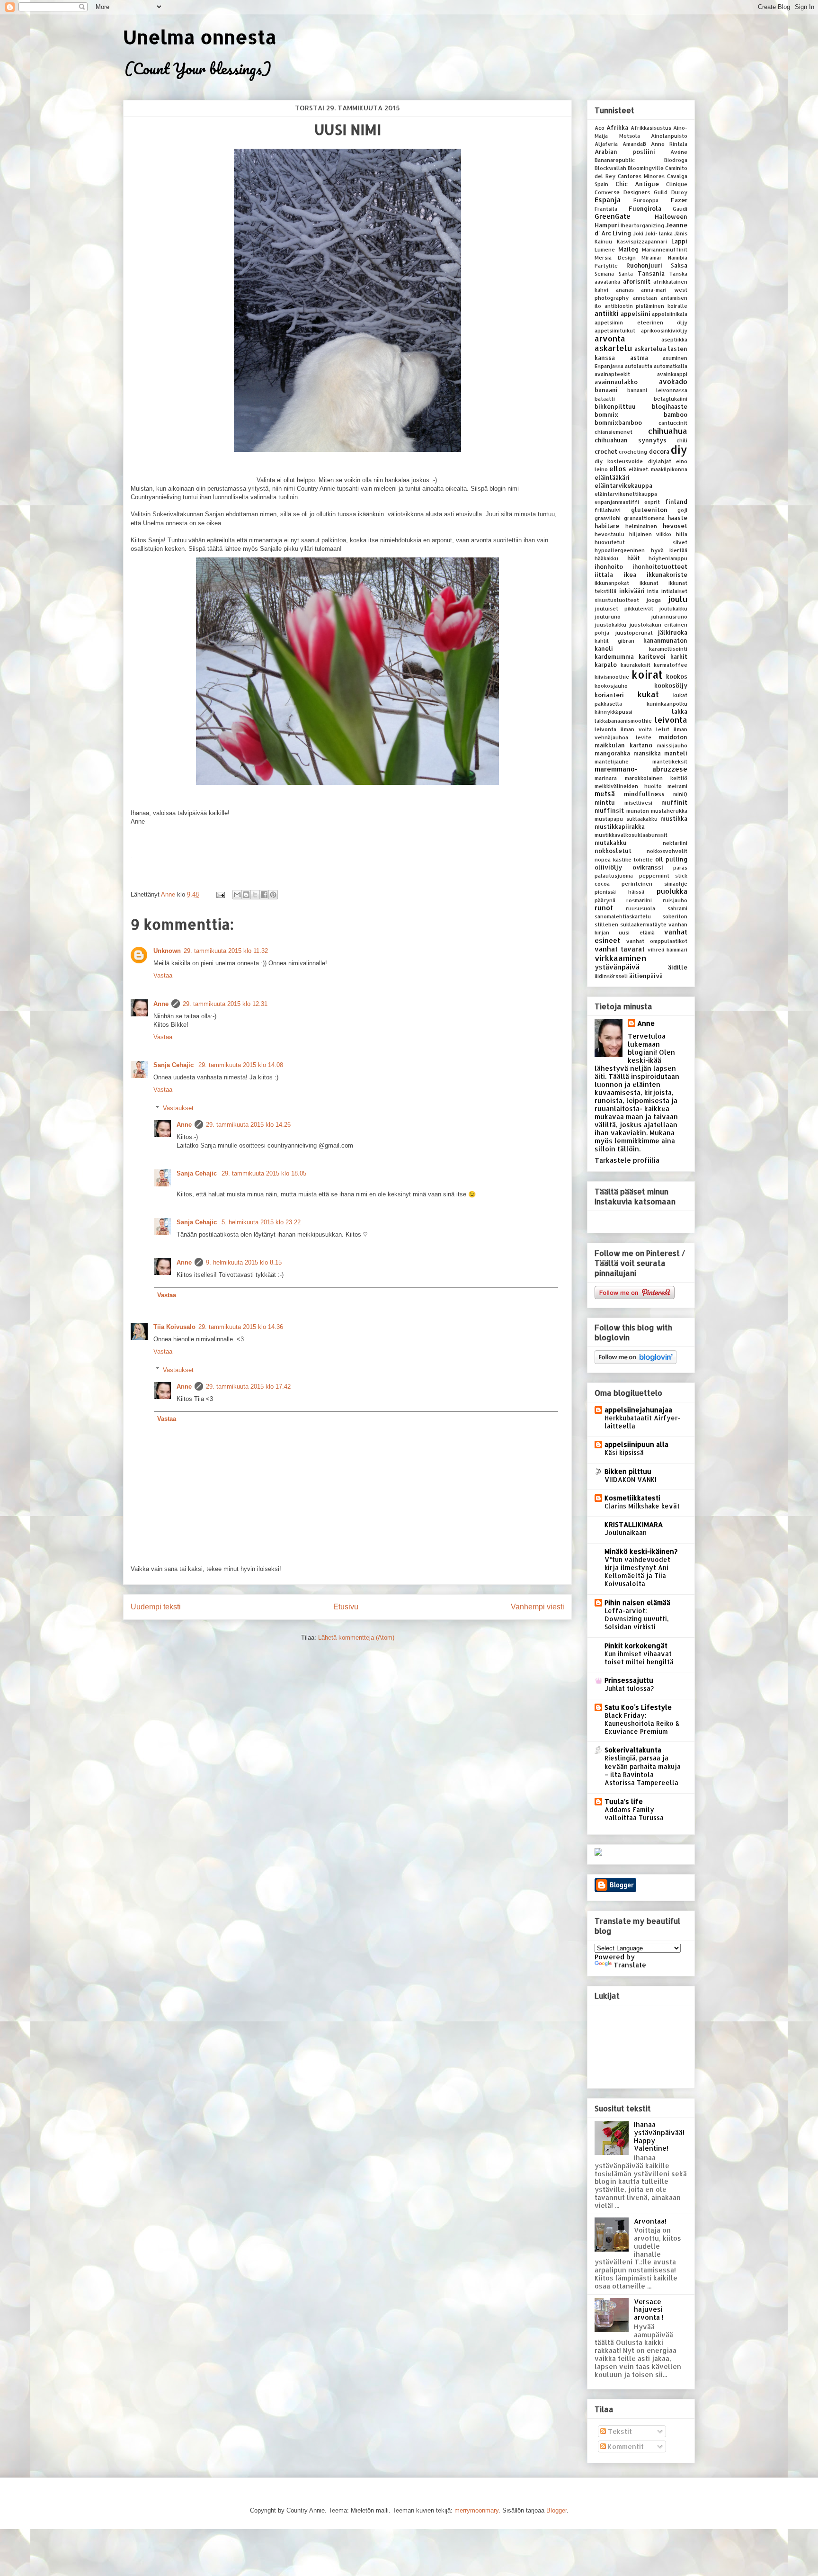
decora (659, 451)
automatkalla (671, 366)
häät (634, 558)
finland (676, 502)
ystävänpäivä (617, 967)
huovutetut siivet (641, 542)
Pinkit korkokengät (636, 1646)
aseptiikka (674, 339)
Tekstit (619, 2431)
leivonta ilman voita (623, 729)
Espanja (608, 200)
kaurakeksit (636, 665)
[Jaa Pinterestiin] (273, 895)
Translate (630, 1965)
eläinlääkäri (612, 477)
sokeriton (675, 916)
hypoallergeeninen (620, 550)
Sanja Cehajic (174, 1065)
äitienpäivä (646, 976)
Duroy (679, 192)
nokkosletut (613, 851)
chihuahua (668, 431)
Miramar (652, 257)
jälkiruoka (673, 632)
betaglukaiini (671, 399)
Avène (679, 152)
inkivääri (632, 591)
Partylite (606, 265)
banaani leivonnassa (658, 390)
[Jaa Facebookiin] (264, 895)
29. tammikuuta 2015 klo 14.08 (241, 1065)
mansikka (647, 753)
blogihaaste (670, 406)
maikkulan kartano (623, 745)
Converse (607, 192)
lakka (680, 711)
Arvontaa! (650, 2221)
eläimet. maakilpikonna (658, 469)
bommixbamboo (618, 422)
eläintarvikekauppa (623, 485)
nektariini (675, 843)
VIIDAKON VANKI (631, 1479)
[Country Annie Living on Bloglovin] (636, 1361)
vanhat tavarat (620, 949)
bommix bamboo (641, 414)
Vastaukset (178, 1108)
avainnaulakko (616, 382)
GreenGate (613, 216)
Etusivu (346, 1607)
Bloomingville (646, 168)
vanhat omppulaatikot (657, 941)
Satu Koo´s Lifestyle (638, 1707)
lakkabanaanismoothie (623, 721)
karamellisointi (668, 649)
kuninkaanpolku (667, 704)
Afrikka (617, 127)
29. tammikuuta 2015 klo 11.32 (226, 951)
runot (604, 908)
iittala (604, 574)
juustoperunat (634, 633)
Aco (600, 128)
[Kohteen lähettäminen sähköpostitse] (237, 895)
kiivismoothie (612, 677)
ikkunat (649, 583)
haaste (677, 518)
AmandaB (634, 144)
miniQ (680, 794)
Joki (638, 233)
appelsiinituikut (615, 330)
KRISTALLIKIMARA (634, 1524)
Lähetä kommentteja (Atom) (356, 1638)
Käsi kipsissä (624, 1452)
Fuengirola (645, 208)
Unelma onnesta (200, 37)
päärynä (605, 900)
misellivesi (638, 803)
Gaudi (680, 209)
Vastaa (163, 975)
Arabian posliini (625, 152)
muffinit (674, 802)
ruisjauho (675, 900)
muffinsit (609, 810)
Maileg (628, 249)
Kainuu (603, 241)
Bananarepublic (615, 160)
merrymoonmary (476, 2510)
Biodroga (676, 160)
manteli (676, 753)
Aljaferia (606, 144)
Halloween (671, 216)
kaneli (604, 648)
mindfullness (644, 794)
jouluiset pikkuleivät (624, 608)
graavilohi (608, 518)
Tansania (651, 273)
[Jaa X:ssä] (255, 895)
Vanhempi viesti (538, 1607)
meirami (677, 786)
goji (682, 510)
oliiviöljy (608, 867)
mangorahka (612, 753)
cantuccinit (673, 423)
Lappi (679, 241)
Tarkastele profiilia (627, 1160)
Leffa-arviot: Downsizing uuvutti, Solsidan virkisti (636, 1619)
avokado (673, 381)
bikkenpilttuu (615, 406)
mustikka (674, 818)
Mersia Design (615, 257)
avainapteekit (612, 374)
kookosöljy (671, 685)
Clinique (677, 184)
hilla (682, 534)
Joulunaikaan (626, 1532)
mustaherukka (669, 811)
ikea (630, 574)
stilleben (606, 924)
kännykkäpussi (613, 712)
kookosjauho (611, 686)
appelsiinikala (670, 314)
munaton (638, 811)
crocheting (633, 452)
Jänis (681, 233)
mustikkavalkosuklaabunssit (631, 835)
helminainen (641, 526)
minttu (605, 802)
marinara (606, 778)
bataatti (605, 399)
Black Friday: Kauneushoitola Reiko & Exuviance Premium (642, 1723)
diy (679, 450)
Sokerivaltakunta (633, 1750)
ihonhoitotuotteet (660, 566)
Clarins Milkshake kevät (642, 1506)
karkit (679, 656)
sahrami (677, 908)
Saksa (679, 265)
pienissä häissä (619, 892)
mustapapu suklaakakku (626, 819)
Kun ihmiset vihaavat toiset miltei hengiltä (639, 1658)
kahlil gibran (614, 641)
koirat (647, 675)
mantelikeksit (670, 761)
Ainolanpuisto (669, 136)
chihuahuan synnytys (631, 440)
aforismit (637, 281)
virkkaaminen (620, 958)
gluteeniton (649, 510)
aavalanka (607, 282)
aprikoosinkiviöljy (664, 330)
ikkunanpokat (612, 583)
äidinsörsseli (611, 976)
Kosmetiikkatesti (632, 1498)
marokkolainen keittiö (656, 778)
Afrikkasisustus (651, 128)
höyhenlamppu (668, 558)
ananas (625, 290)
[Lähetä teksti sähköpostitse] (220, 894)
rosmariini (639, 900)
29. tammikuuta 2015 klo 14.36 (241, 1327)
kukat (648, 694)
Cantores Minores (641, 176)
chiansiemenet (613, 432)
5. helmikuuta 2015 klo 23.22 (261, 1222)
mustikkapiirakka (620, 826)
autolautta (639, 366)
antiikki (607, 313)
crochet (606, 451)
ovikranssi (648, 867)
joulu (678, 599)
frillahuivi (608, 510)
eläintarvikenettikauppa (626, 494)
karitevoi (652, 656)
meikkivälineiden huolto (628, 786)
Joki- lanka (659, 233)
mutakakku (611, 843)
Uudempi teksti (156, 1607)
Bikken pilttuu (628, 1471)
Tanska (678, 274)
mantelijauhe (612, 761)
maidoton (673, 737)
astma (639, 358)
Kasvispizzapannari (642, 241)
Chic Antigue (637, 184)
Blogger (556, 2510)
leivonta (671, 720)
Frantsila (606, 209)
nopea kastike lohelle (624, 859)
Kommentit (625, 2446)
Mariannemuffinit (665, 249)
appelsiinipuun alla (636, 1444)
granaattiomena (644, 518)
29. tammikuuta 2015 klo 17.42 (248, 1387)
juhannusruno (669, 616)
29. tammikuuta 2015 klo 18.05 (264, 1173)
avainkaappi (672, 374)
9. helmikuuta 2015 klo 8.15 (244, 1262)
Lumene (605, 249)
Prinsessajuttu (629, 1680)
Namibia (678, 257)
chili (682, 440)
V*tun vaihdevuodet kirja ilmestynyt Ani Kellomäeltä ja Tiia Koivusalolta (637, 1572)
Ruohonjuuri (644, 265)
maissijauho (672, 745)
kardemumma (614, 656)
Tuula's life (624, 1801)
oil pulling (671, 859)
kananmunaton (665, 640)
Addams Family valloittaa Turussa (634, 1813)
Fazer (679, 200)
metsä (605, 794)
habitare (607, 526)
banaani (606, 390)
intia (653, 591)
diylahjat (660, 461)
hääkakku (606, 558)
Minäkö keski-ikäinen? (641, 1551)
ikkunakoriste (667, 574)
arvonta (610, 338)
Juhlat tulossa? (629, 1688)
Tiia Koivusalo (174, 1327)
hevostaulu (609, 534)
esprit (652, 502)
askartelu (613, 348)
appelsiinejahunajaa (638, 1410)
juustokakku (610, 624)
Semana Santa (614, 274)
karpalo (606, 664)
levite (644, 737)
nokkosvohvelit (667, 851)
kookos (677, 676)
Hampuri (607, 225)
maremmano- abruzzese (641, 769)
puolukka (672, 891)
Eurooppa (646, 200)
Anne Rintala (669, 144)
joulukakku (673, 608)
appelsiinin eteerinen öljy (641, 322)
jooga (654, 600)
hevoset (675, 526)
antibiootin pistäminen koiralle (646, 306)
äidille (678, 967)
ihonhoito (609, 566)
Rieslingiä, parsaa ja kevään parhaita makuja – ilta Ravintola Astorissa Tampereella (643, 1770)
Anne (161, 1004)
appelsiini (636, 314)
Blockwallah (610, 168)
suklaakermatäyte (643, 924)
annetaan (645, 298)
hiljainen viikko (650, 534)
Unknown (167, 951)
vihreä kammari (667, 949)
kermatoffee (671, 665)
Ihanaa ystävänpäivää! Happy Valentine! (659, 2136)
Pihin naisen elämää (637, 1602)
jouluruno (608, 616)
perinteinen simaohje (654, 884)
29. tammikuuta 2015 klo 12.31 (225, 1004)
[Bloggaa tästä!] (246, 895)
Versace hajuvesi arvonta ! (649, 2310)
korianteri (609, 695)
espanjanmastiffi (617, 502)
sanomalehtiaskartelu (623, 916)
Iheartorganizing (642, 225)
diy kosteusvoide (619, 461)
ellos (618, 469)
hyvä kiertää (669, 550)
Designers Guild (645, 192)
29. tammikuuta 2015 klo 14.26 (248, 1125)
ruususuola (640, 908)
